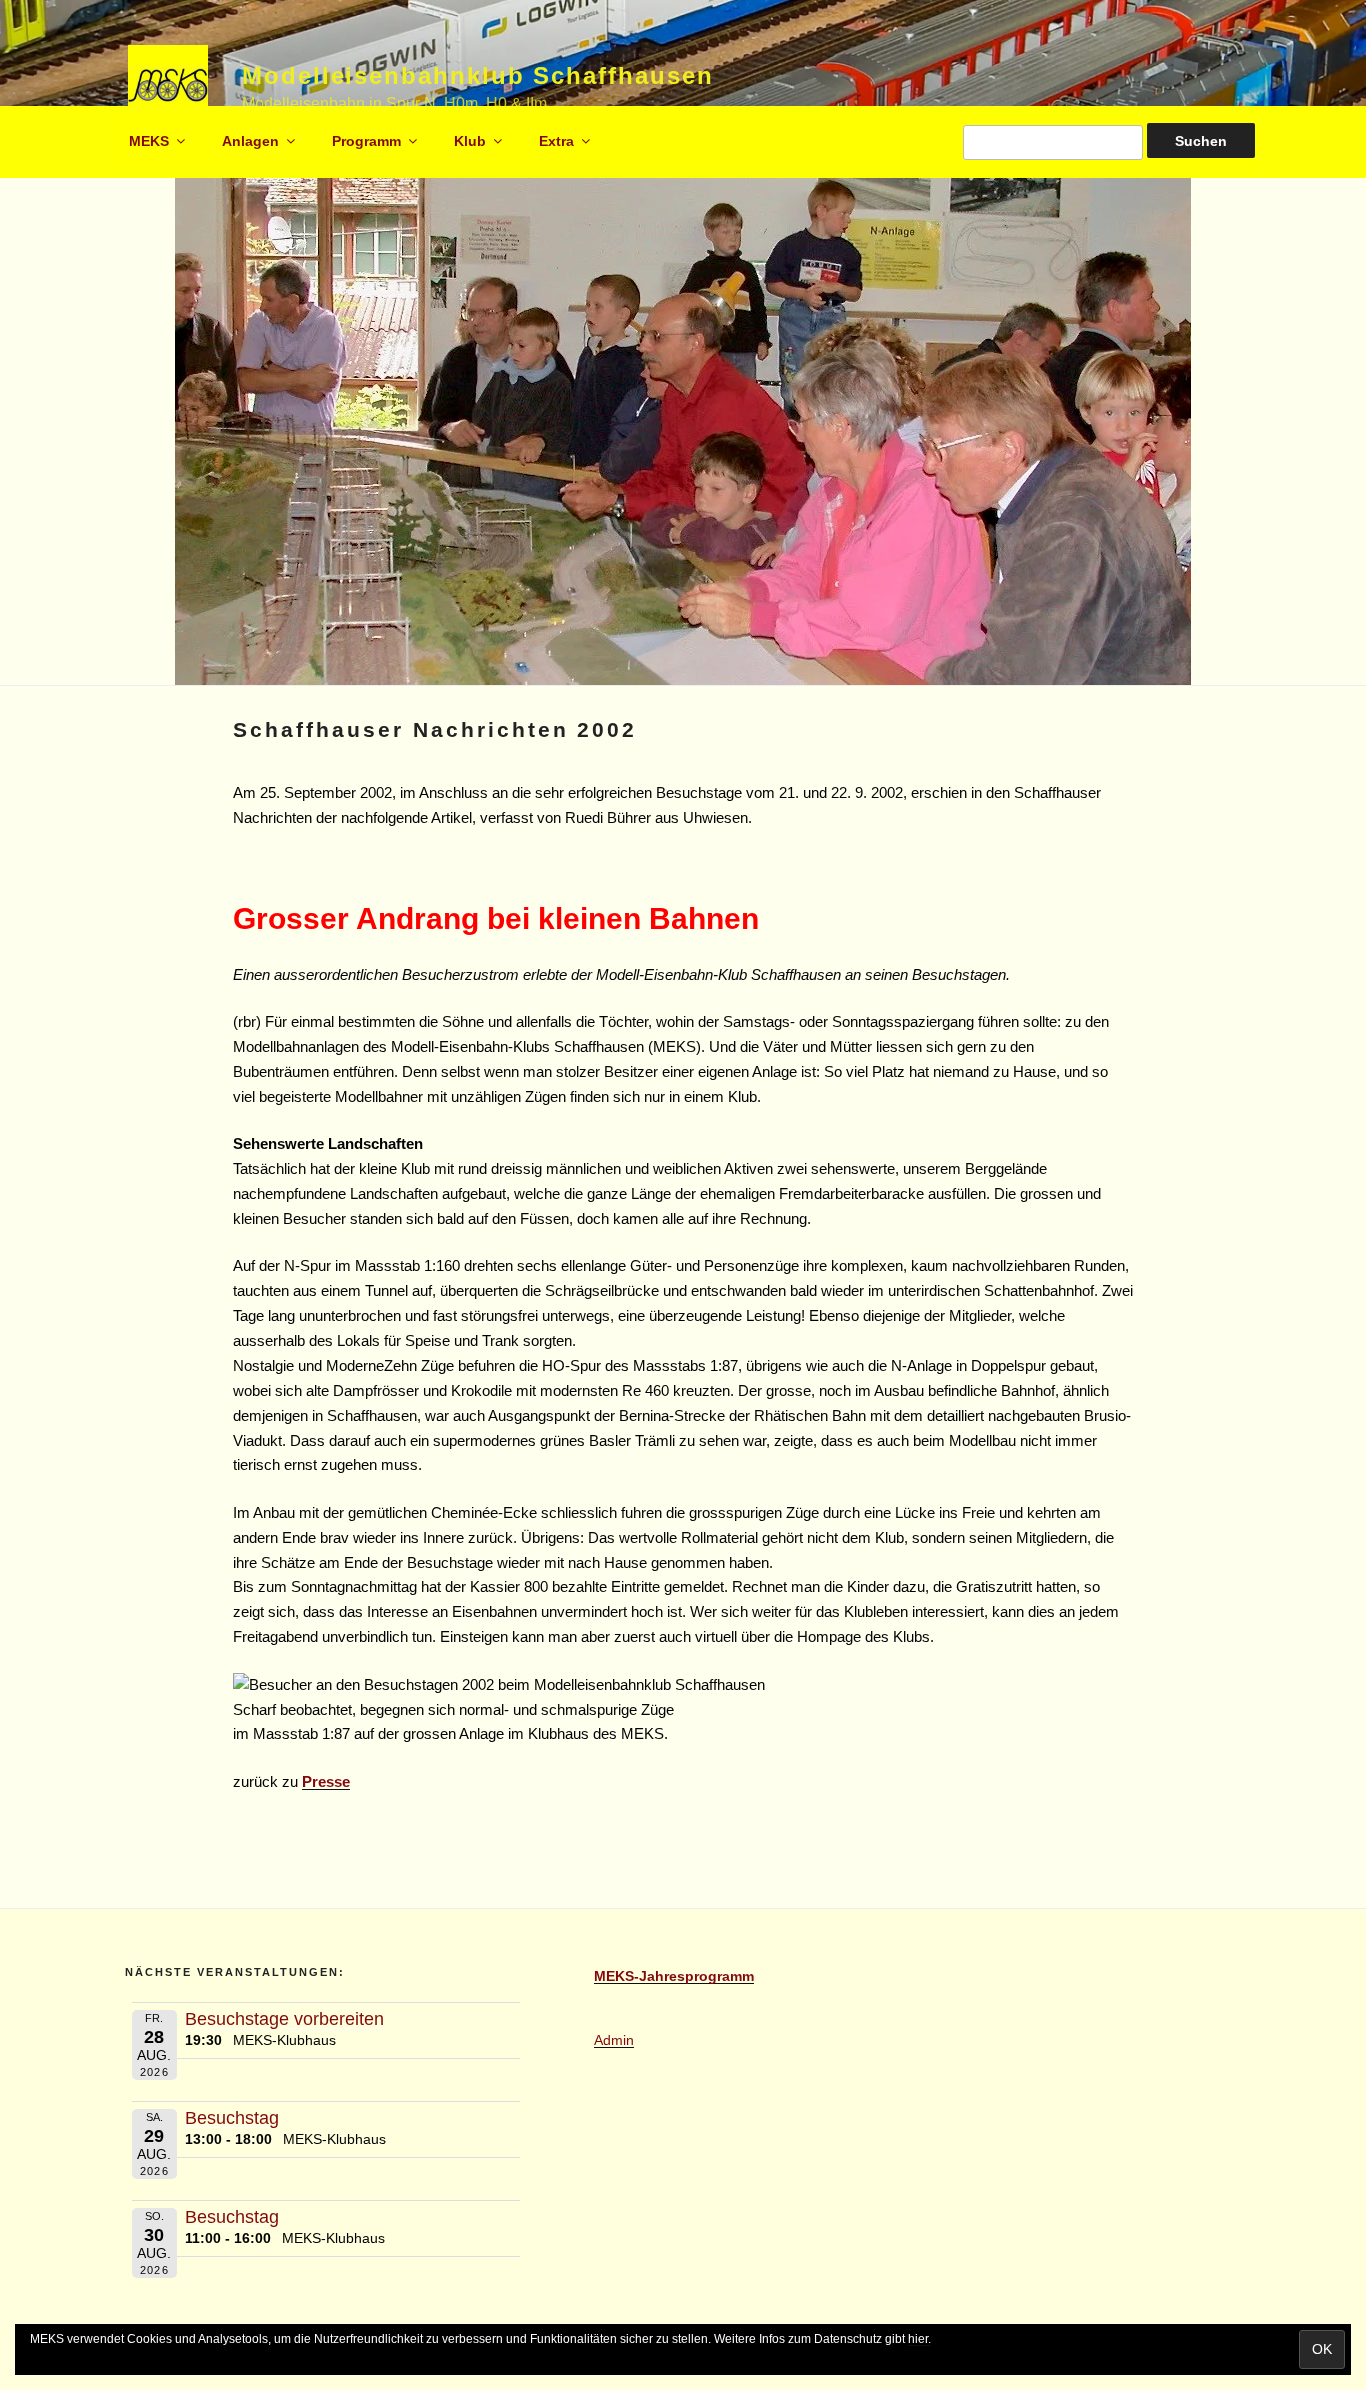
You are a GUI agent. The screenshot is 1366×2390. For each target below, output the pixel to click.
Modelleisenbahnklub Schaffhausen (477, 75)
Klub (470, 141)
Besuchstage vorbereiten (284, 2019)
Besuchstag (232, 2118)
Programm (366, 141)
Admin (614, 2040)
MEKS (149, 141)
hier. (919, 2339)
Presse (326, 1781)
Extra (556, 141)
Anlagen (250, 141)
